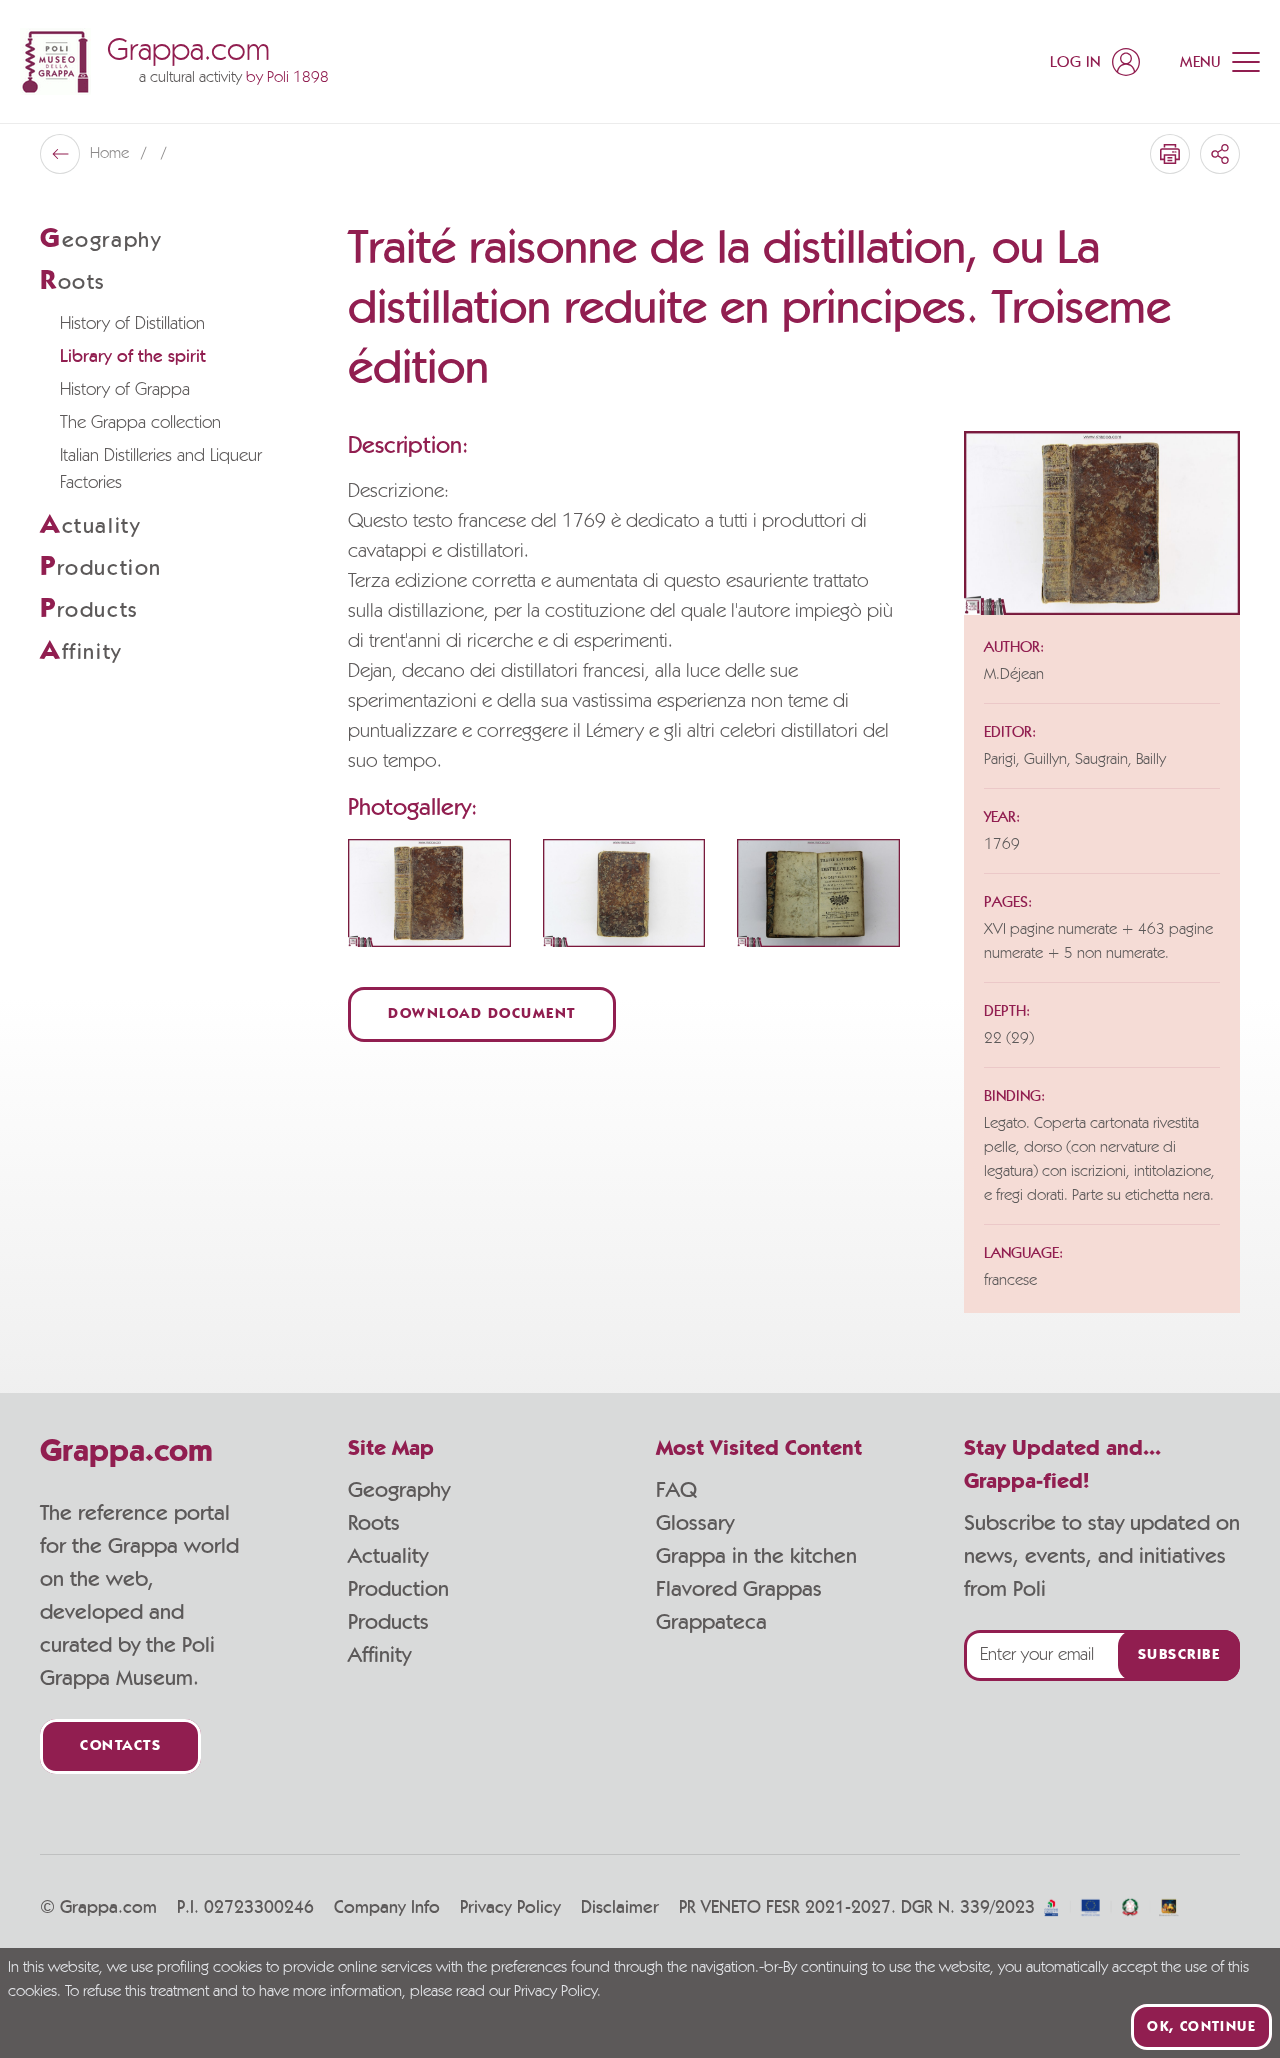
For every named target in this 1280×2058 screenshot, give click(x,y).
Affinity (379, 1655)
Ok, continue (1201, 2027)
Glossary (695, 1523)
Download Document (482, 1014)
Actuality (388, 1556)
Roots (374, 1523)
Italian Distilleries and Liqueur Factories (161, 469)
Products (388, 1622)
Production (398, 1589)
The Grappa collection (140, 423)
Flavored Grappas (739, 1589)
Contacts (120, 1746)
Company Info (387, 1908)
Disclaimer (620, 1908)
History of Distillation (132, 324)
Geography (399, 1490)
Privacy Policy (510, 1908)
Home (111, 154)
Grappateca (711, 1622)
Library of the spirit (133, 357)
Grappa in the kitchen (756, 1556)
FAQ (676, 1490)
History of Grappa (125, 390)
